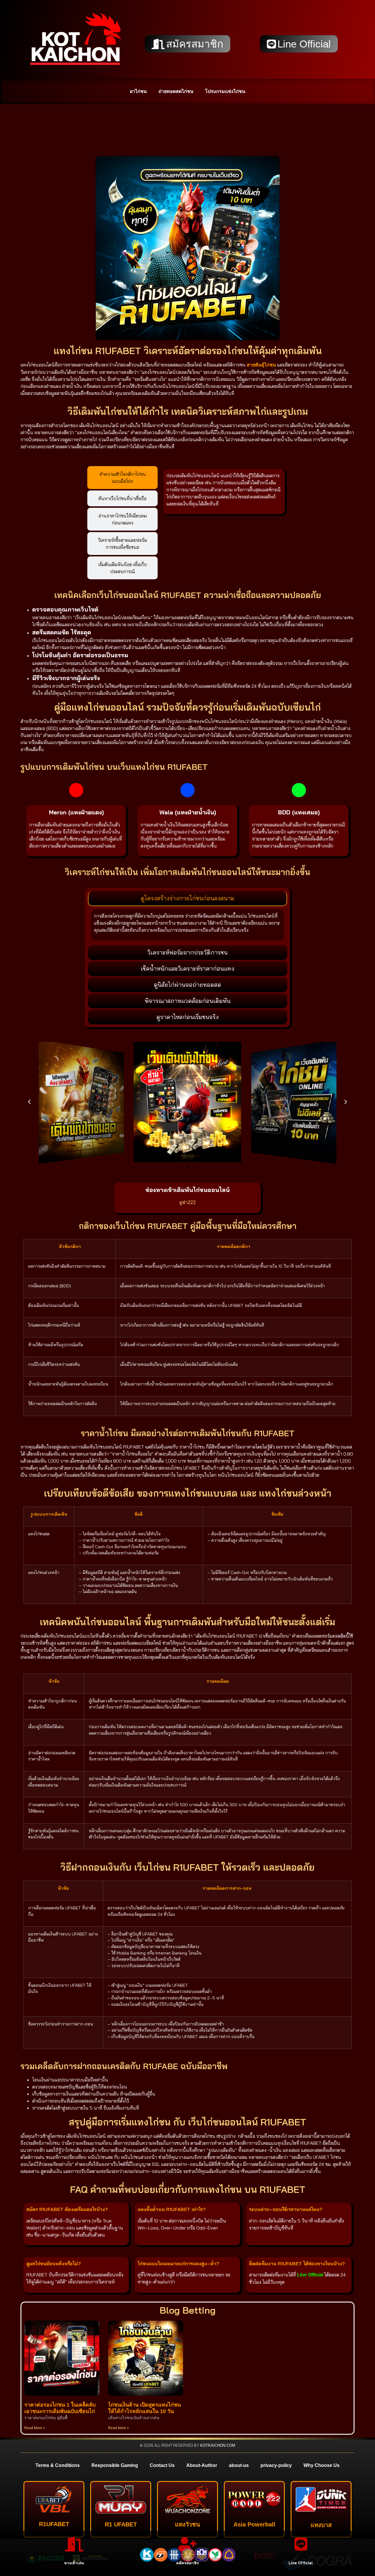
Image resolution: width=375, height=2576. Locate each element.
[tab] (122, 478)
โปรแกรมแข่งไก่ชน (225, 91)
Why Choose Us (322, 2465)
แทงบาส (321, 2525)
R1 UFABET (121, 2524)
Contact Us (162, 2465)
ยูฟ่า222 (187, 1202)
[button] (29, 1102)
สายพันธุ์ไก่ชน (261, 365)
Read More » (35, 2428)
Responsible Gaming (115, 2465)
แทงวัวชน (187, 2524)
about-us (239, 2465)
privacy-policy (276, 2465)
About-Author (202, 2465)
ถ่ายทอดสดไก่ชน (176, 91)
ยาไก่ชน (138, 91)
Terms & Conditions (58, 2465)
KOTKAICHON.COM (218, 2445)
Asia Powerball (254, 2524)
